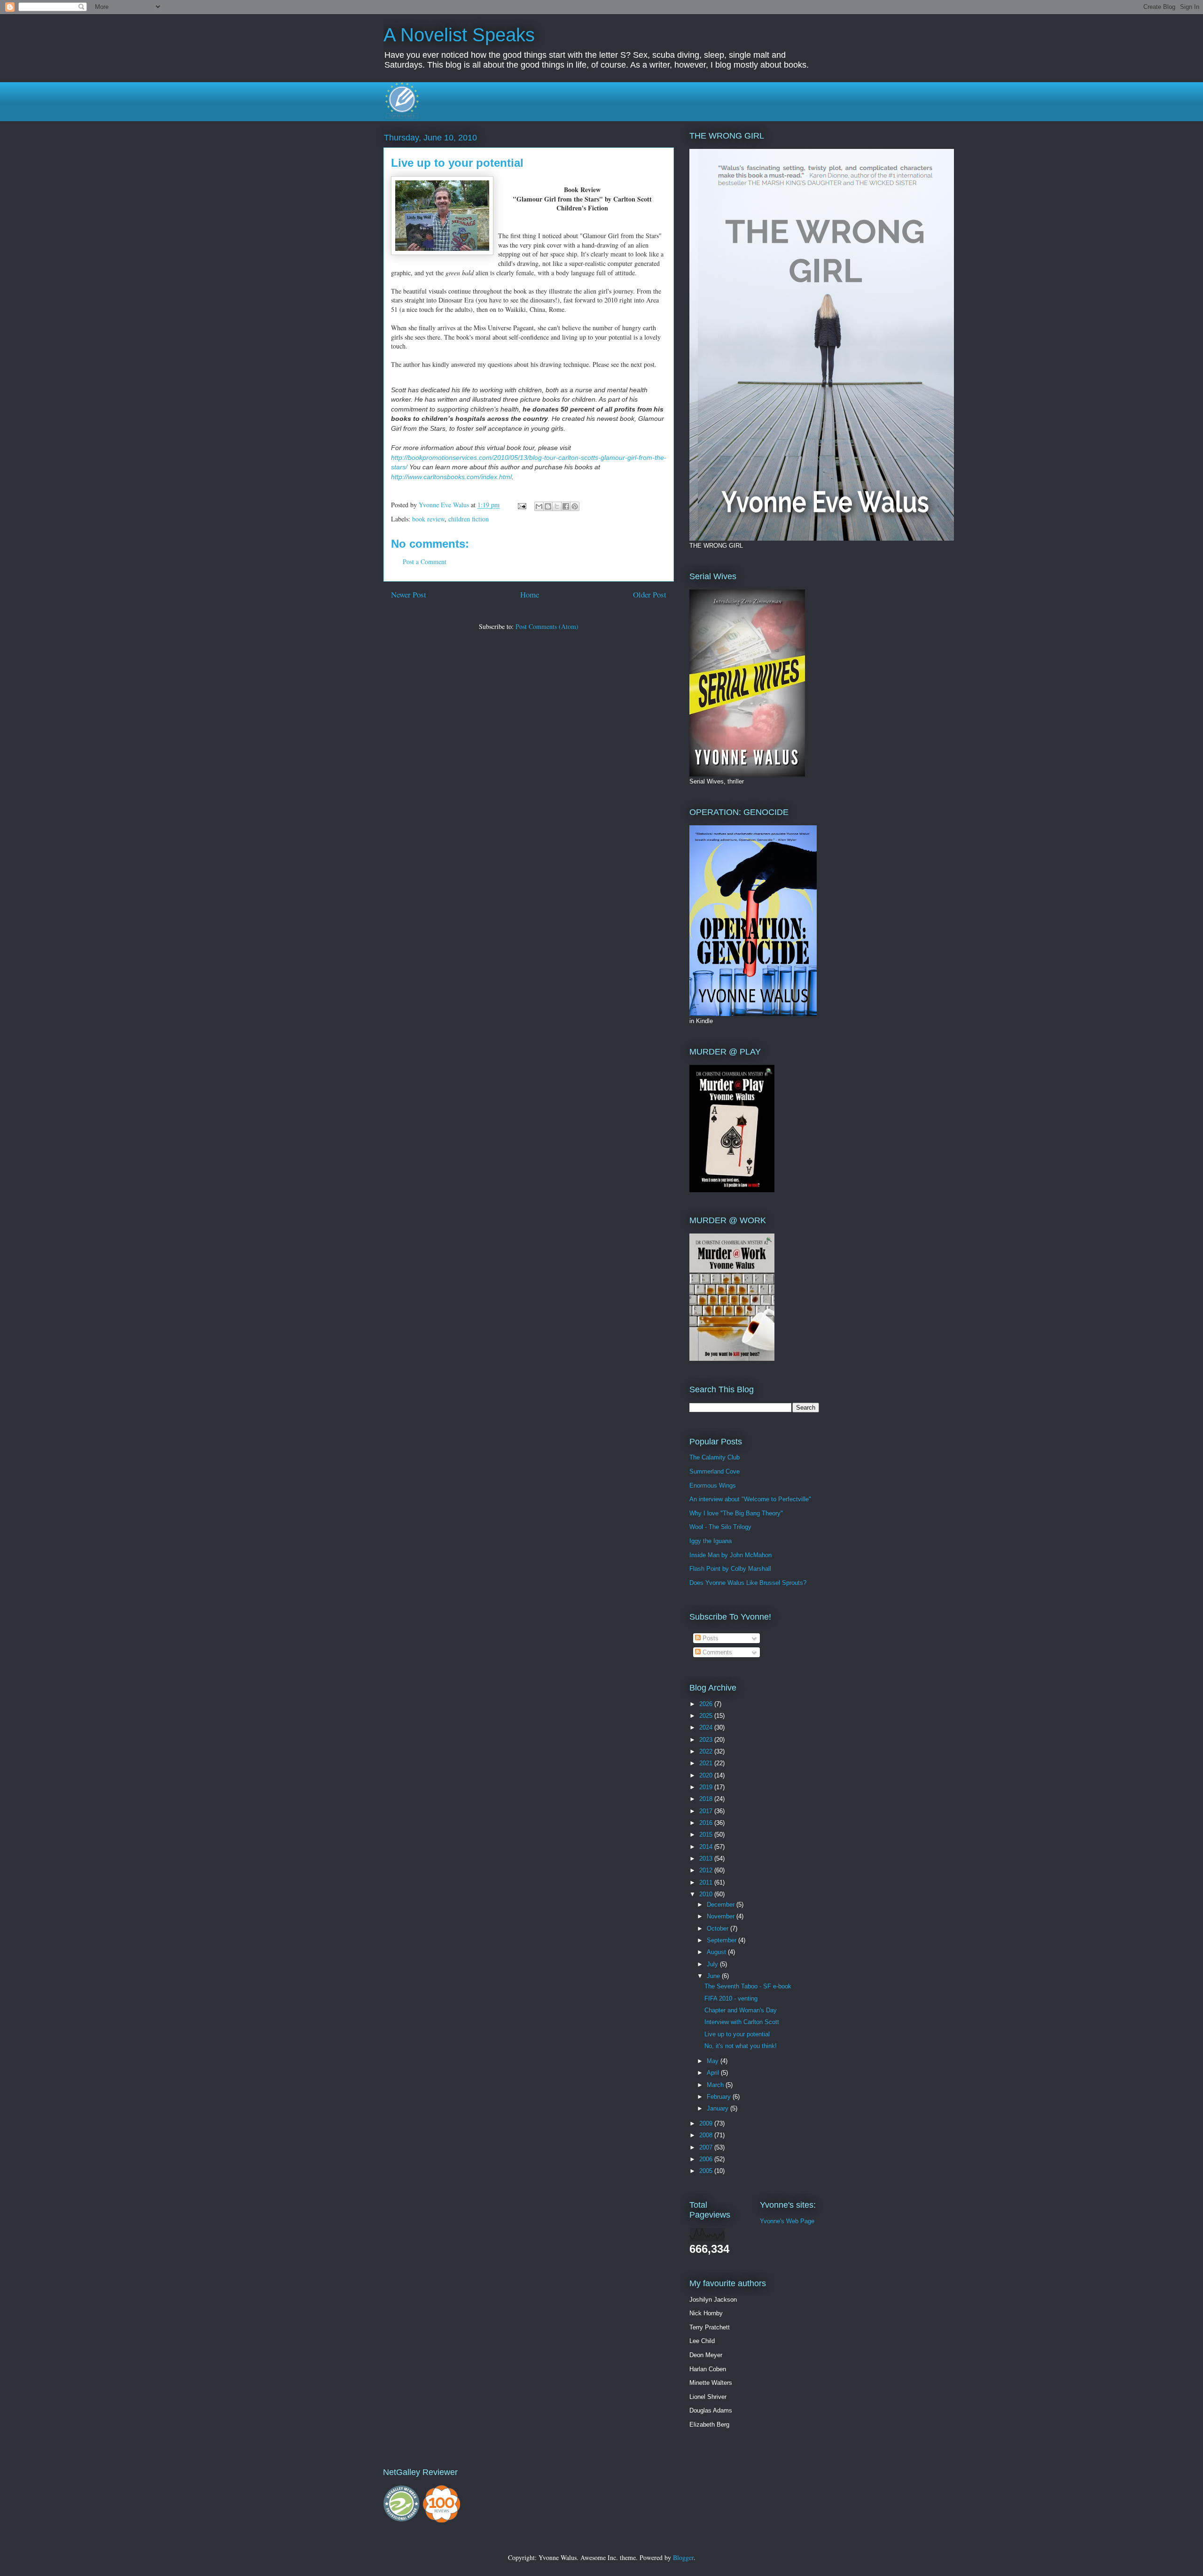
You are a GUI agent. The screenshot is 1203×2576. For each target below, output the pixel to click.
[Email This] (539, 506)
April (714, 2073)
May (714, 2061)
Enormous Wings (713, 1486)
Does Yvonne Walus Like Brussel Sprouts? (748, 1583)
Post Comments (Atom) (547, 626)
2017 (707, 1811)
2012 (707, 1870)
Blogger (683, 2557)
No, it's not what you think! (741, 2046)
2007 (707, 2147)
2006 (707, 2159)
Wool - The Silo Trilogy (720, 1527)
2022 (707, 1751)
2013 (707, 1858)
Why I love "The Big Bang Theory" (736, 1513)
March (716, 2085)
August (717, 1952)
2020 (707, 1775)
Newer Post (409, 594)
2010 (707, 1894)
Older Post (650, 594)
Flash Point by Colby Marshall (730, 1569)
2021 (707, 1763)
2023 (707, 1740)
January (719, 2108)
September (723, 1940)
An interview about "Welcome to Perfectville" (750, 1499)
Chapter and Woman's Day (741, 2010)
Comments (716, 1652)
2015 (707, 1835)
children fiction (469, 519)
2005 (707, 2171)
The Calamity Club (715, 1457)
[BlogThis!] (548, 506)
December (722, 1905)
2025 (707, 1716)
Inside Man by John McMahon (730, 1555)
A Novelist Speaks (459, 35)
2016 (707, 1823)
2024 (707, 1727)
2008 (707, 2135)
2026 (707, 1704)
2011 (707, 1882)
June (714, 1976)
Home (530, 594)
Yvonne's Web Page (787, 2221)
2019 (707, 1787)
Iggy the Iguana (711, 1541)
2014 (707, 1847)
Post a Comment (425, 562)
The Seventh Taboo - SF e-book (748, 1986)
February (720, 2097)
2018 (707, 1799)
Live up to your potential (737, 2034)
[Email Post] (521, 505)
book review (428, 519)
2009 (707, 2123)
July (713, 1964)
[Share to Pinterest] (575, 506)
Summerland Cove (715, 1471)
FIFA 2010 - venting (731, 1998)
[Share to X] (557, 506)
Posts (710, 1638)
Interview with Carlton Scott (742, 2022)
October (719, 1928)
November (722, 1916)
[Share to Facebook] (566, 506)
